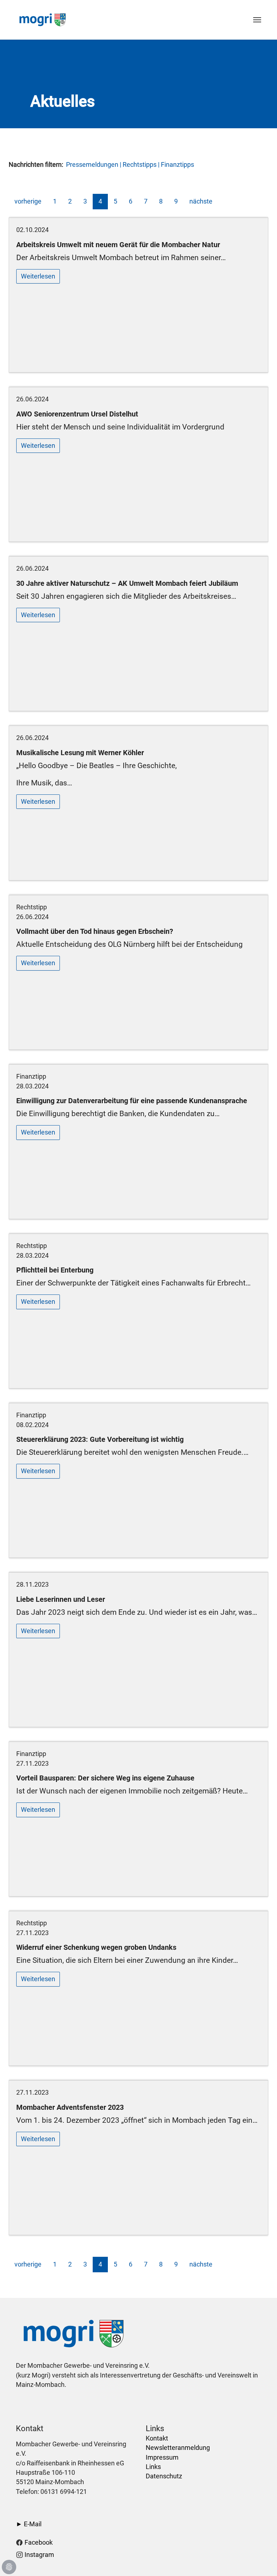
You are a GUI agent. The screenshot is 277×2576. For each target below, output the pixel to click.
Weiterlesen (38, 276)
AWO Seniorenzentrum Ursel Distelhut (77, 414)
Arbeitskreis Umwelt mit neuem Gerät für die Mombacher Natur (118, 245)
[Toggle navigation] (257, 20)
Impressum (162, 2457)
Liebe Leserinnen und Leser (61, 1599)
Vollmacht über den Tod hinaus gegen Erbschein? (95, 931)
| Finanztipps (175, 165)
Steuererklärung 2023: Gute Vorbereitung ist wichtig (100, 1439)
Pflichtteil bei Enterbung (55, 1270)
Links (153, 2467)
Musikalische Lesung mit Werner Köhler (80, 753)
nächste (201, 201)
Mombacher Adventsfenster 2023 (70, 2107)
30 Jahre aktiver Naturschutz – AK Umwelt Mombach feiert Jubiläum (127, 583)
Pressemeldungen (92, 165)
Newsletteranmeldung (178, 2448)
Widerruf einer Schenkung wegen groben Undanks (96, 1947)
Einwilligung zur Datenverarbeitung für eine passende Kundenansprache (132, 1101)
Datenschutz (164, 2476)
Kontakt (157, 2438)
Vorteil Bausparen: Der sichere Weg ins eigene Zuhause (105, 1778)
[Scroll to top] (260, 2559)
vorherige (28, 201)
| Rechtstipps (137, 165)
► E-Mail (29, 2524)
